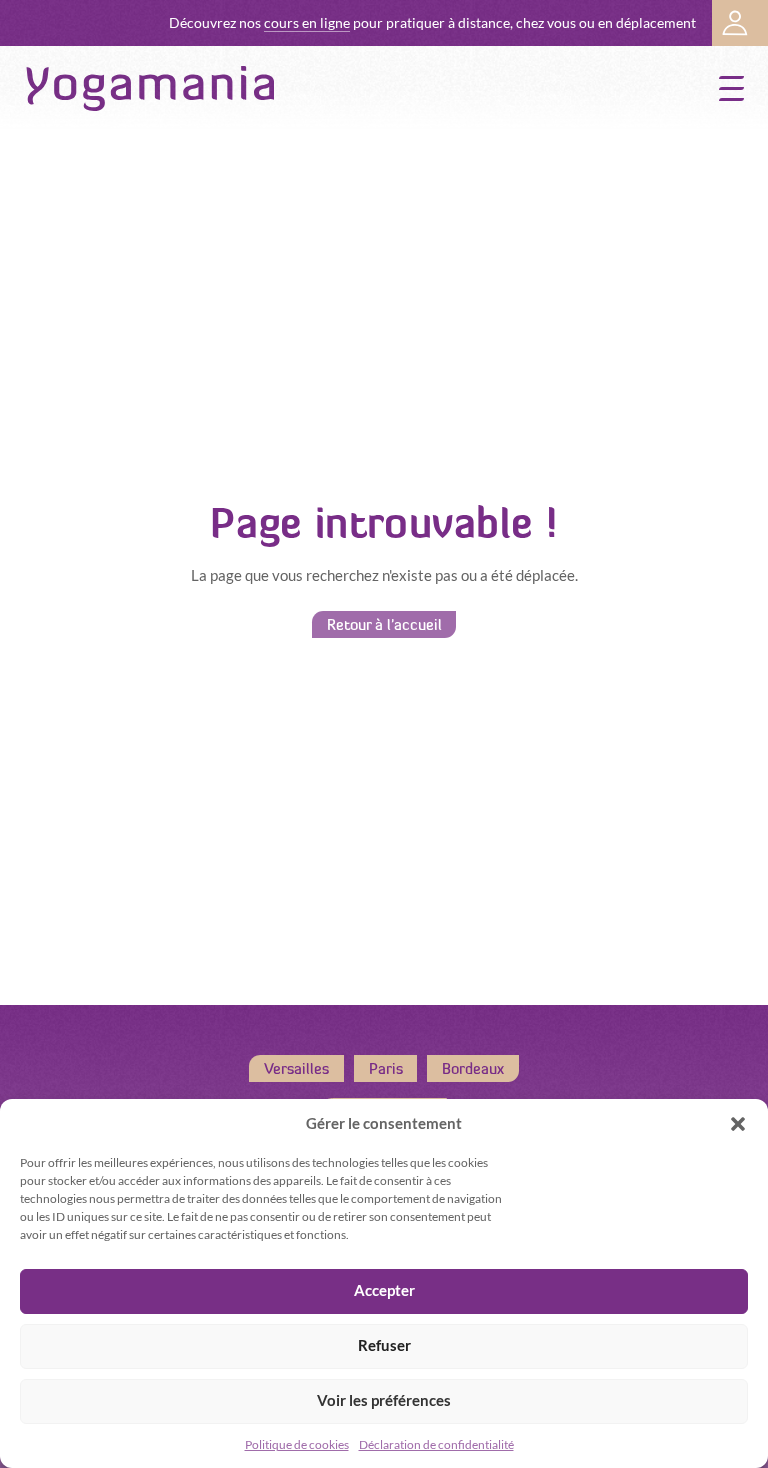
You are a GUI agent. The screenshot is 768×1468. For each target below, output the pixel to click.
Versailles (296, 1068)
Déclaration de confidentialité (436, 1444)
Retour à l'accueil (384, 624)
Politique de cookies (297, 1444)
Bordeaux (473, 1068)
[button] (738, 1124)
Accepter (384, 1290)
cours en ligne (307, 23)
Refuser (384, 1345)
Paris (386, 1068)
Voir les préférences (384, 1400)
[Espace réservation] (740, 23)
